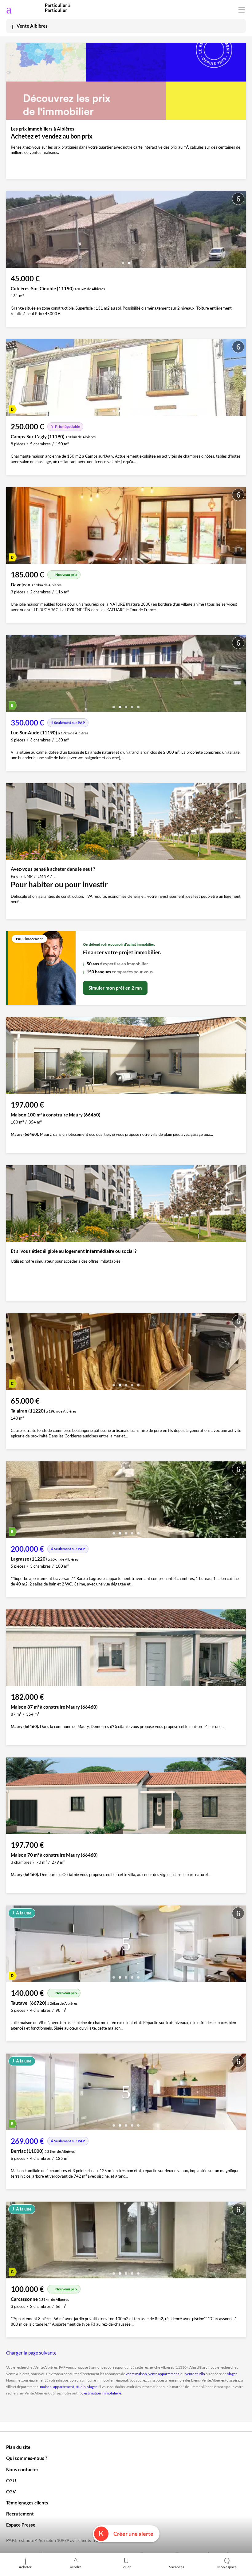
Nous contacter (22, 2469)
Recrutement (20, 2514)
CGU (11, 2480)
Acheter (25, 2567)
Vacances (177, 2567)
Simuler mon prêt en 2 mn (115, 988)
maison (46, 2387)
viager (232, 2374)
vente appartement (164, 2374)
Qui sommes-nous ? (27, 2458)
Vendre (76, 2567)
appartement (64, 2387)
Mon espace (227, 2567)
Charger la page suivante (31, 2353)
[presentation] (12, 231)
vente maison (136, 2374)
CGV (11, 2492)
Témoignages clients (27, 2503)
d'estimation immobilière (101, 2393)
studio (81, 2387)
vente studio (195, 2374)
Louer (126, 2567)
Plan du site (18, 2447)
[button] (123, 261)
